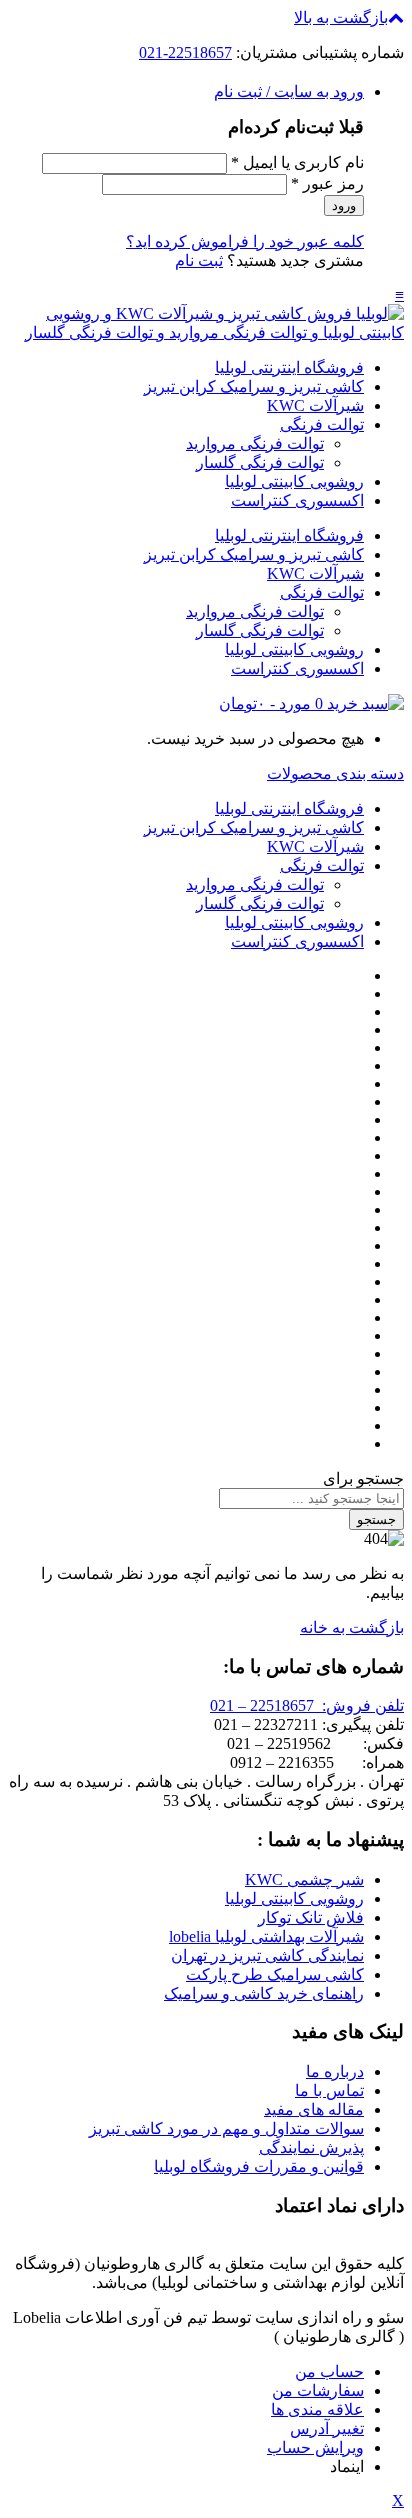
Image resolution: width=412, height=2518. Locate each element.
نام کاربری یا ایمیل (297, 162)
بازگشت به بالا (341, 17)
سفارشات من (318, 2390)
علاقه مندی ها (317, 2409)
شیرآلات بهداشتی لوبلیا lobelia (266, 1936)
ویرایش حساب (315, 2447)
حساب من (329, 2371)
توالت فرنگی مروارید (255, 443)
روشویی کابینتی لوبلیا (294, 481)
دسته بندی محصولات (335, 773)
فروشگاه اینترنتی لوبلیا (289, 367)
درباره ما (335, 2071)
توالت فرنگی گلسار (260, 462)
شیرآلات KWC (315, 405)
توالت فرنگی (322, 424)
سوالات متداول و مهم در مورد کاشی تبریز (226, 2128)
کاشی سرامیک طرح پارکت (275, 1974)
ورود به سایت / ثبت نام (289, 91)
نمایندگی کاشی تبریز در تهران (267, 1955)
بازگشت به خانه (352, 1627)
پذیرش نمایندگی (311, 2147)
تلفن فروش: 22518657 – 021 (307, 1705)
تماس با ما (329, 2090)
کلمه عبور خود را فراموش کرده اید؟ (245, 241)
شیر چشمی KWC (304, 1879)
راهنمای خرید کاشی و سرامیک (264, 1993)
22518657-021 (185, 52)
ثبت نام (199, 260)
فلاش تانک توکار (311, 1917)
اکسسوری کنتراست (297, 500)
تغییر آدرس (327, 2428)
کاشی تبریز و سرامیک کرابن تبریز (254, 386)
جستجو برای (363, 1478)
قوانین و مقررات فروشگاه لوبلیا (259, 2166)
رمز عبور (327, 183)
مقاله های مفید (314, 2109)
